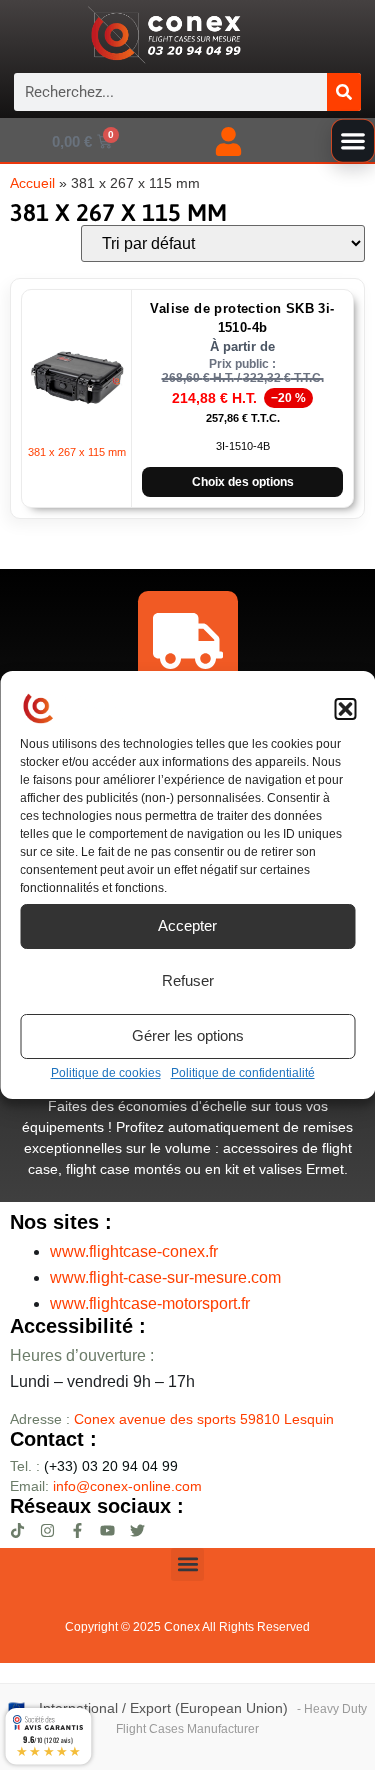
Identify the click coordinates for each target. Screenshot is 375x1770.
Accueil (32, 183)
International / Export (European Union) (163, 1708)
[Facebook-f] (77, 1530)
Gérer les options (188, 1035)
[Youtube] (107, 1530)
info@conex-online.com (127, 1486)
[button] (345, 709)
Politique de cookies (106, 1073)
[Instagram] (47, 1530)
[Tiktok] (17, 1530)
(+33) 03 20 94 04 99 (94, 1466)
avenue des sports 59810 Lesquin (204, 1419)
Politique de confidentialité (243, 1073)
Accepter (187, 925)
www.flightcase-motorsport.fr (150, 1303)
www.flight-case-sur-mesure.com (165, 1277)
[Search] (344, 92)
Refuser (188, 980)
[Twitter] (137, 1530)
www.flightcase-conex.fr (134, 1251)
